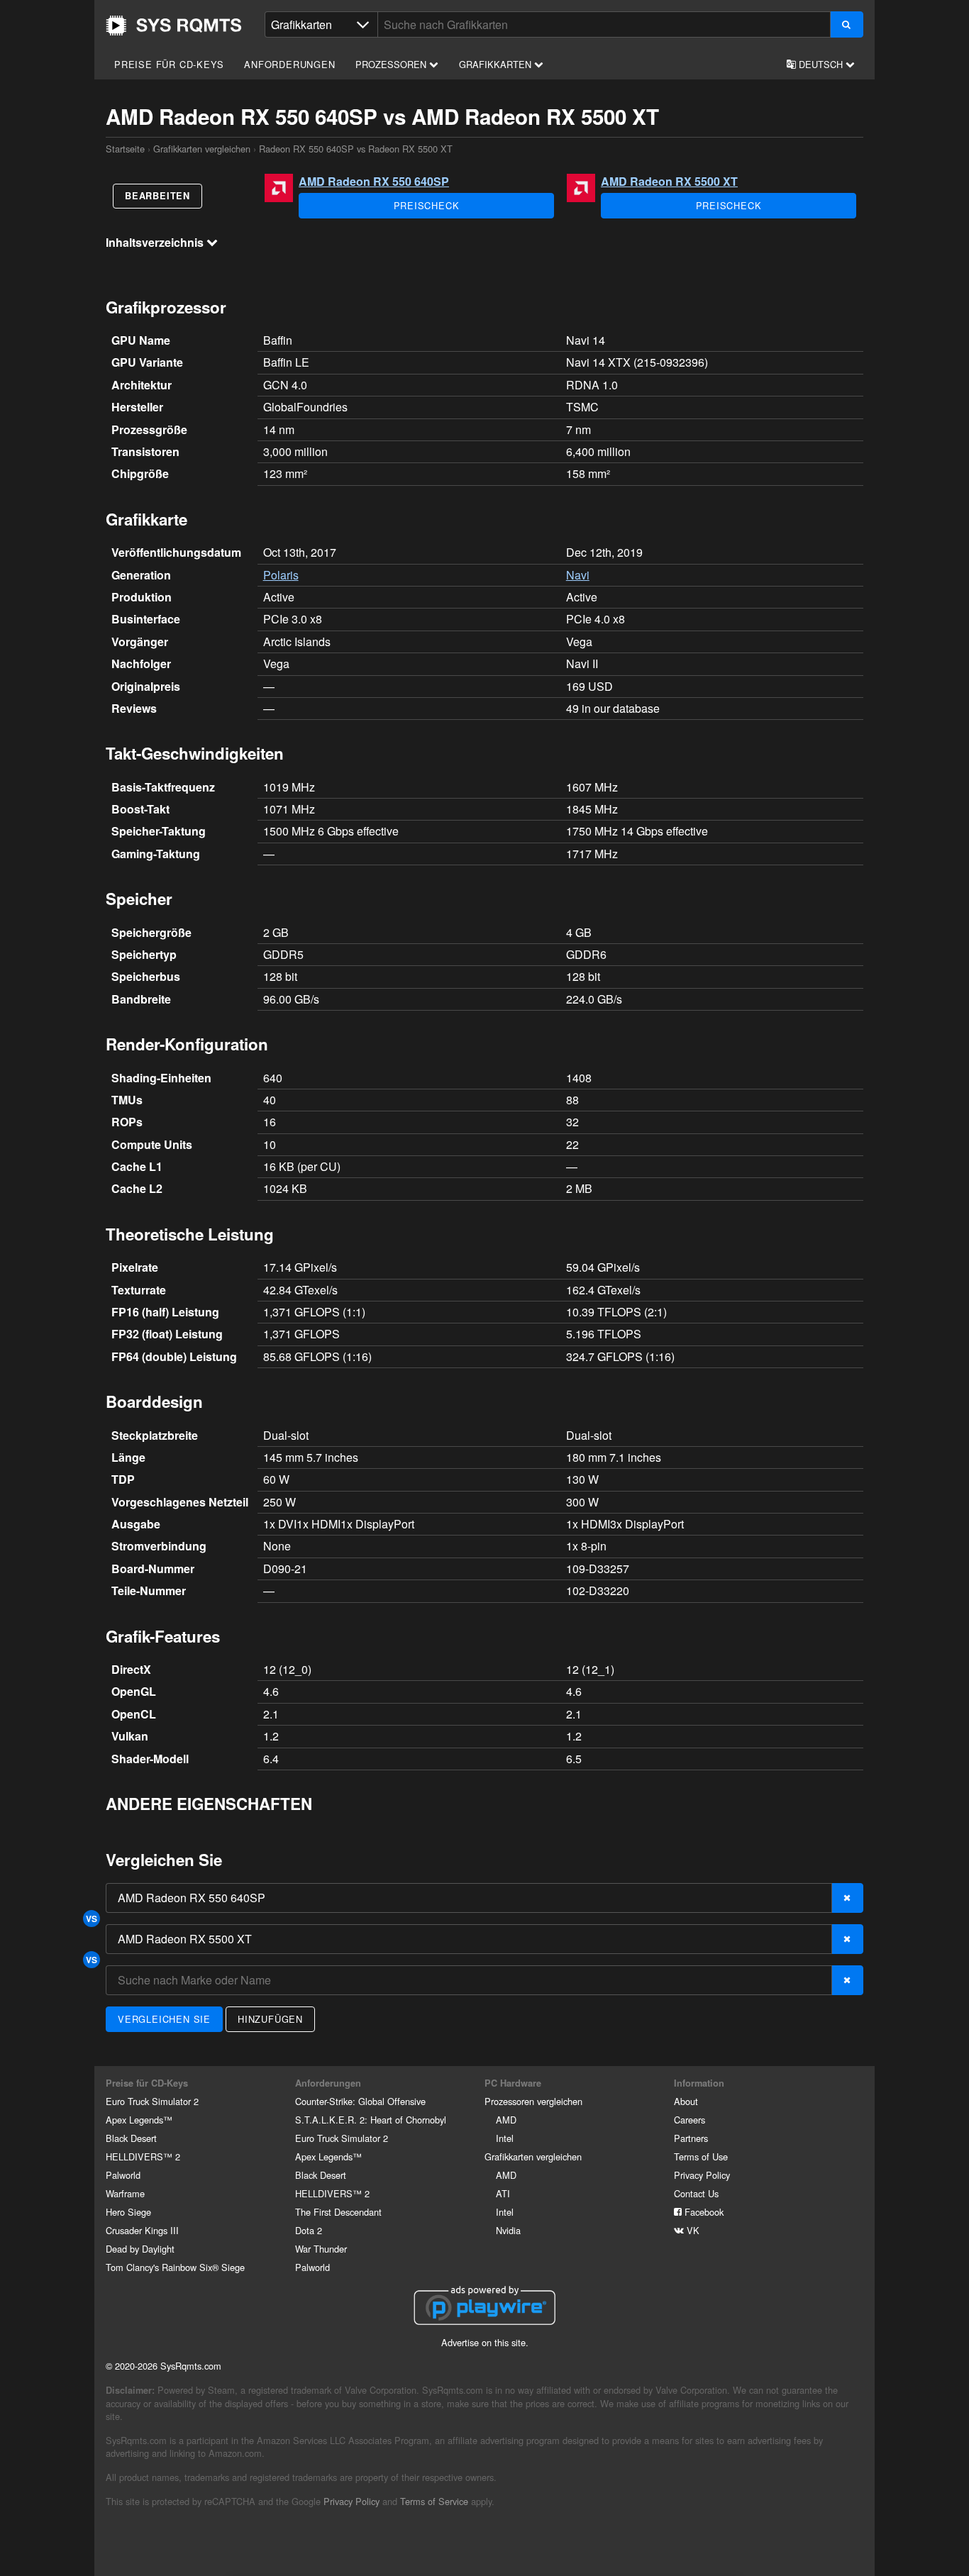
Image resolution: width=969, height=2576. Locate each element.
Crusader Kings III (142, 2230)
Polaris (281, 575)
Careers (690, 2120)
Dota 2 (309, 2230)
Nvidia (508, 2230)
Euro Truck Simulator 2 (152, 2101)
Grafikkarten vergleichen (202, 149)
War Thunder (321, 2249)
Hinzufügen (270, 2019)
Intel (505, 2138)
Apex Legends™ (139, 2120)
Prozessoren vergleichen (533, 2101)
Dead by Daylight (140, 2249)
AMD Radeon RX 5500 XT (669, 181)
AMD (506, 2120)
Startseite (174, 26)
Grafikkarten (497, 64)
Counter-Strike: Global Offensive (360, 2101)
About (686, 2101)
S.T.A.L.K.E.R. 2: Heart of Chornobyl (371, 2120)
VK (692, 2230)
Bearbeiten (157, 196)
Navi (578, 575)
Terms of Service (434, 2501)
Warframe (125, 2193)
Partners (691, 2138)
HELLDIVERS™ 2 (143, 2156)
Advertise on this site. (485, 2342)
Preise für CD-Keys (169, 64)
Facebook (703, 2212)
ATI (503, 2193)
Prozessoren (392, 64)
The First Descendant (338, 2212)
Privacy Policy (702, 2175)
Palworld (123, 2175)
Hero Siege (128, 2212)
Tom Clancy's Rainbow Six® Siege (175, 2267)
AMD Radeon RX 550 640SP (374, 181)
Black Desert (131, 2138)
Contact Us (696, 2193)
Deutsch (821, 64)
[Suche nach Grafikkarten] (847, 24)
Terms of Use (701, 2156)
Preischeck (427, 205)
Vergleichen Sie (164, 2019)
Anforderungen (289, 64)
